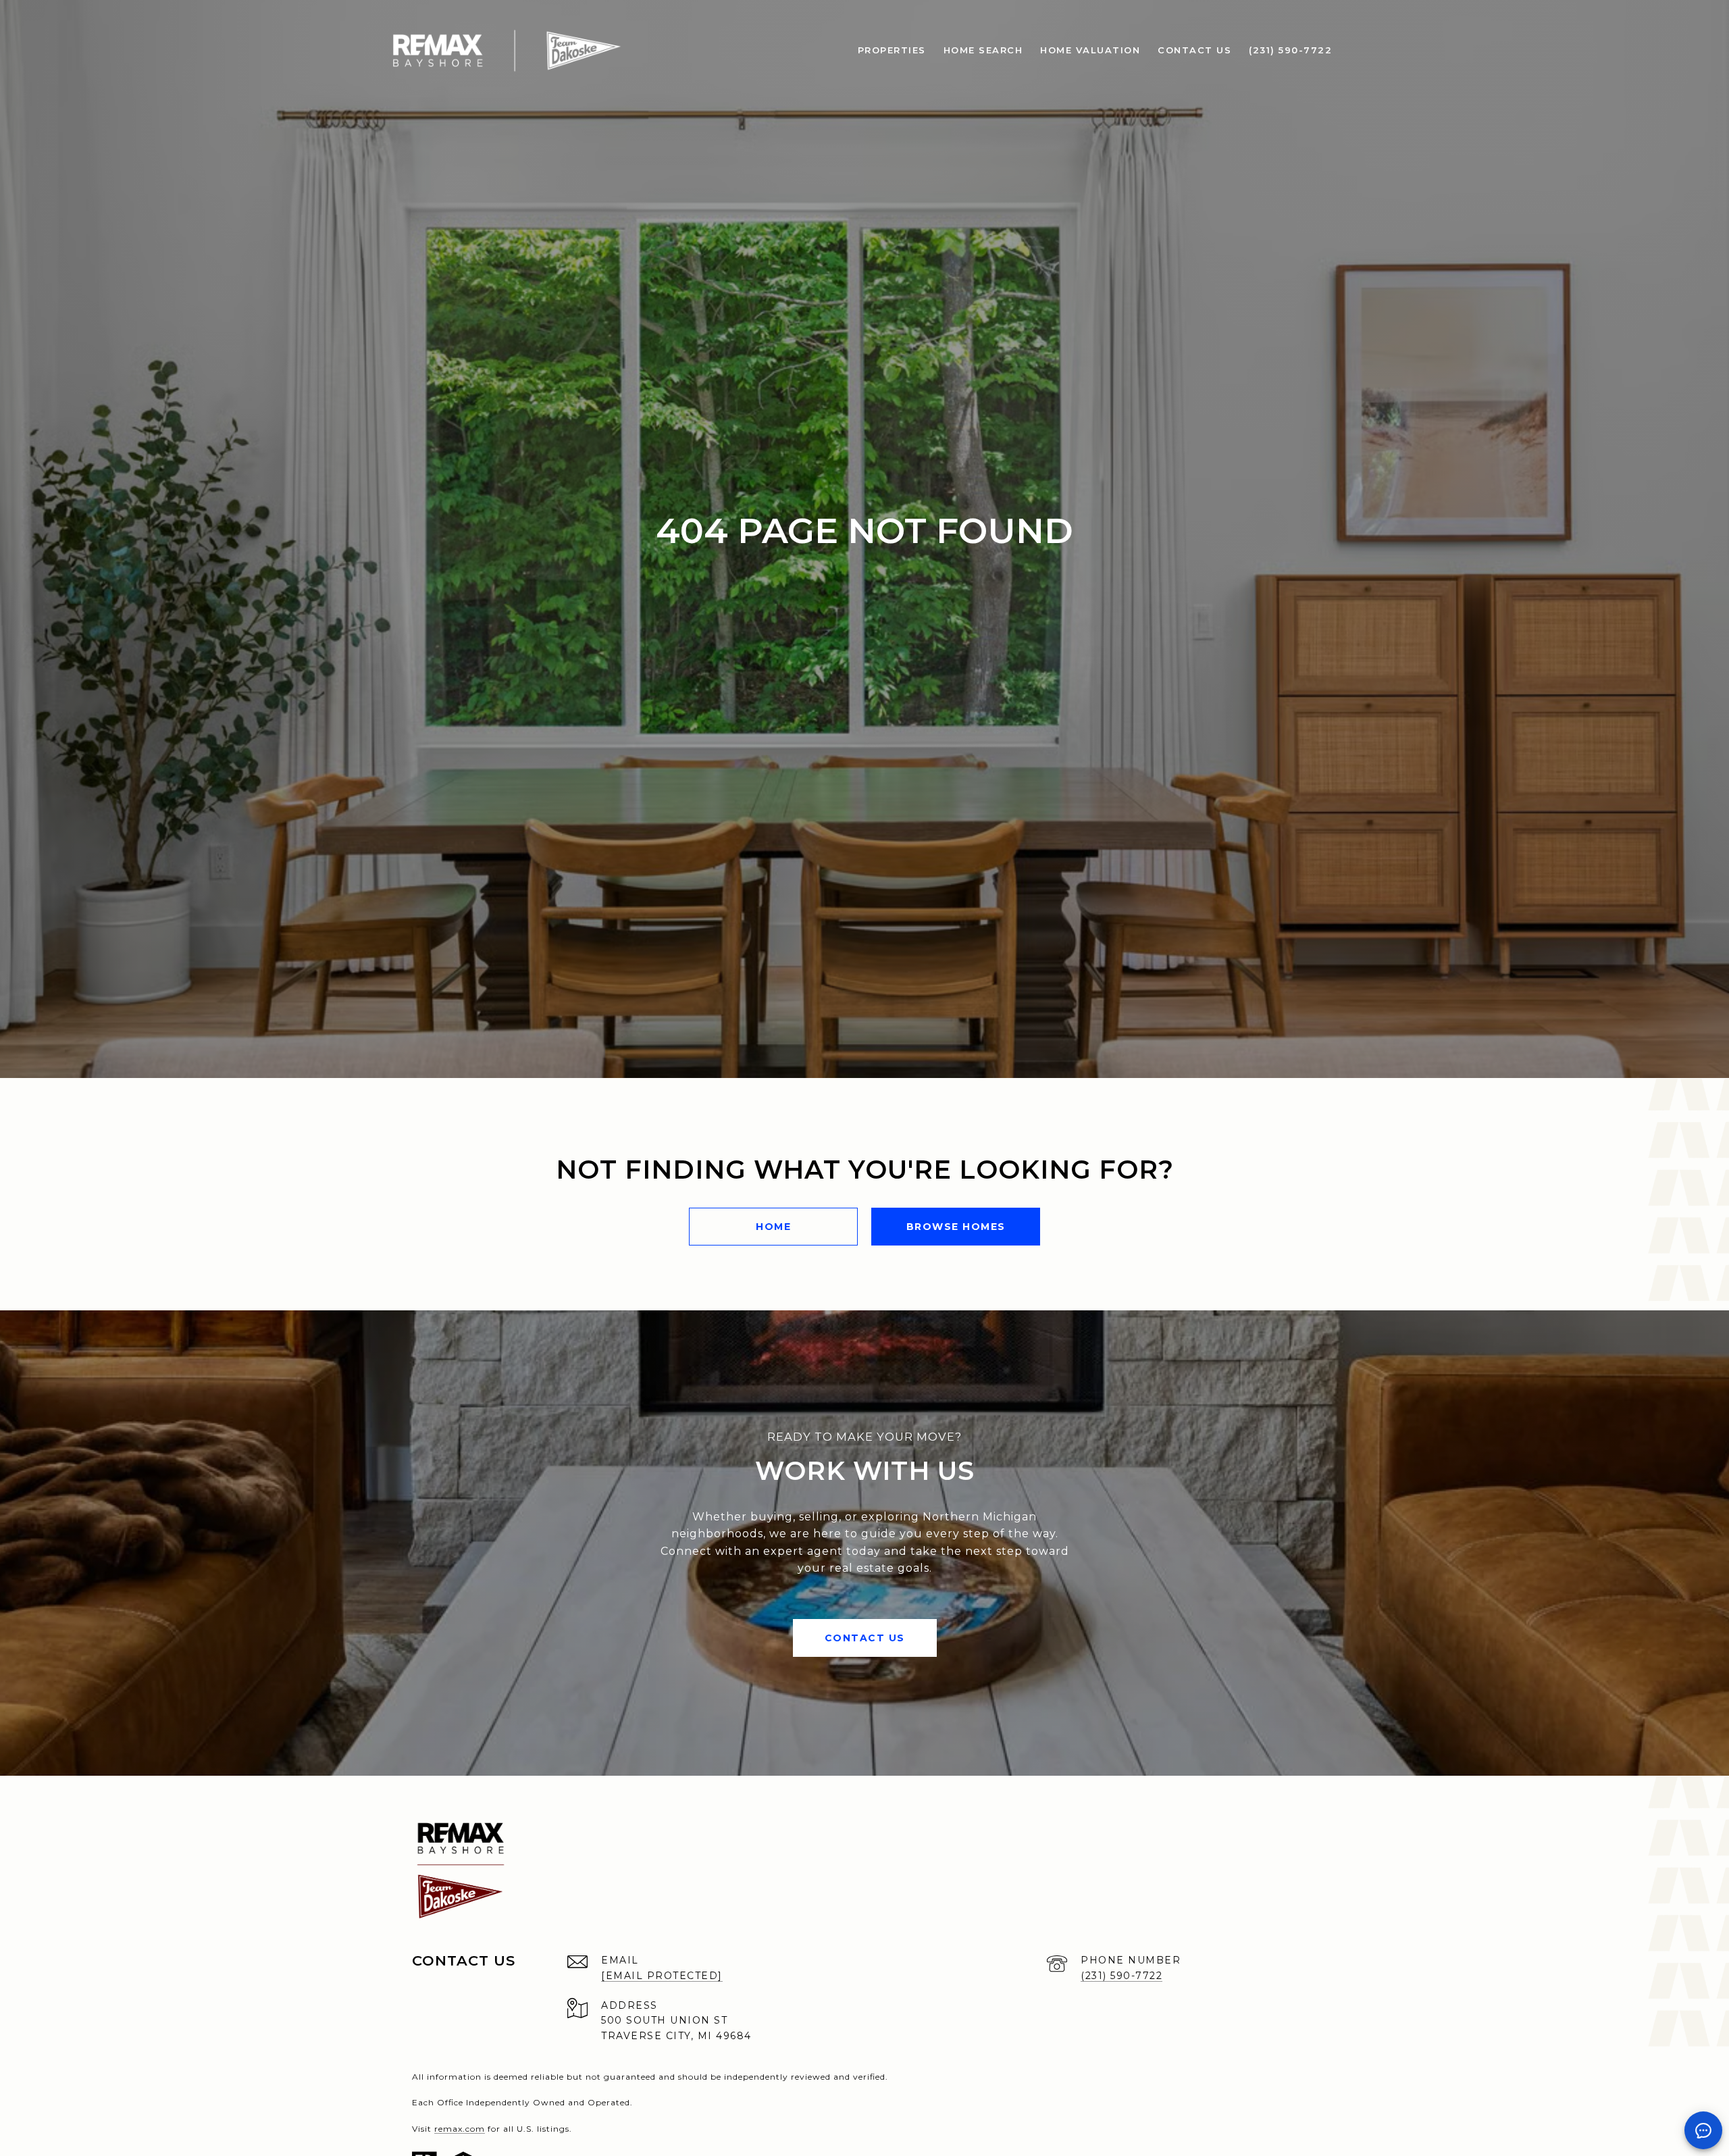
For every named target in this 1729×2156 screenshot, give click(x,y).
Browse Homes (956, 1227)
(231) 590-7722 (1121, 1976)
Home (773, 1227)
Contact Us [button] (865, 1638)
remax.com (460, 2129)
